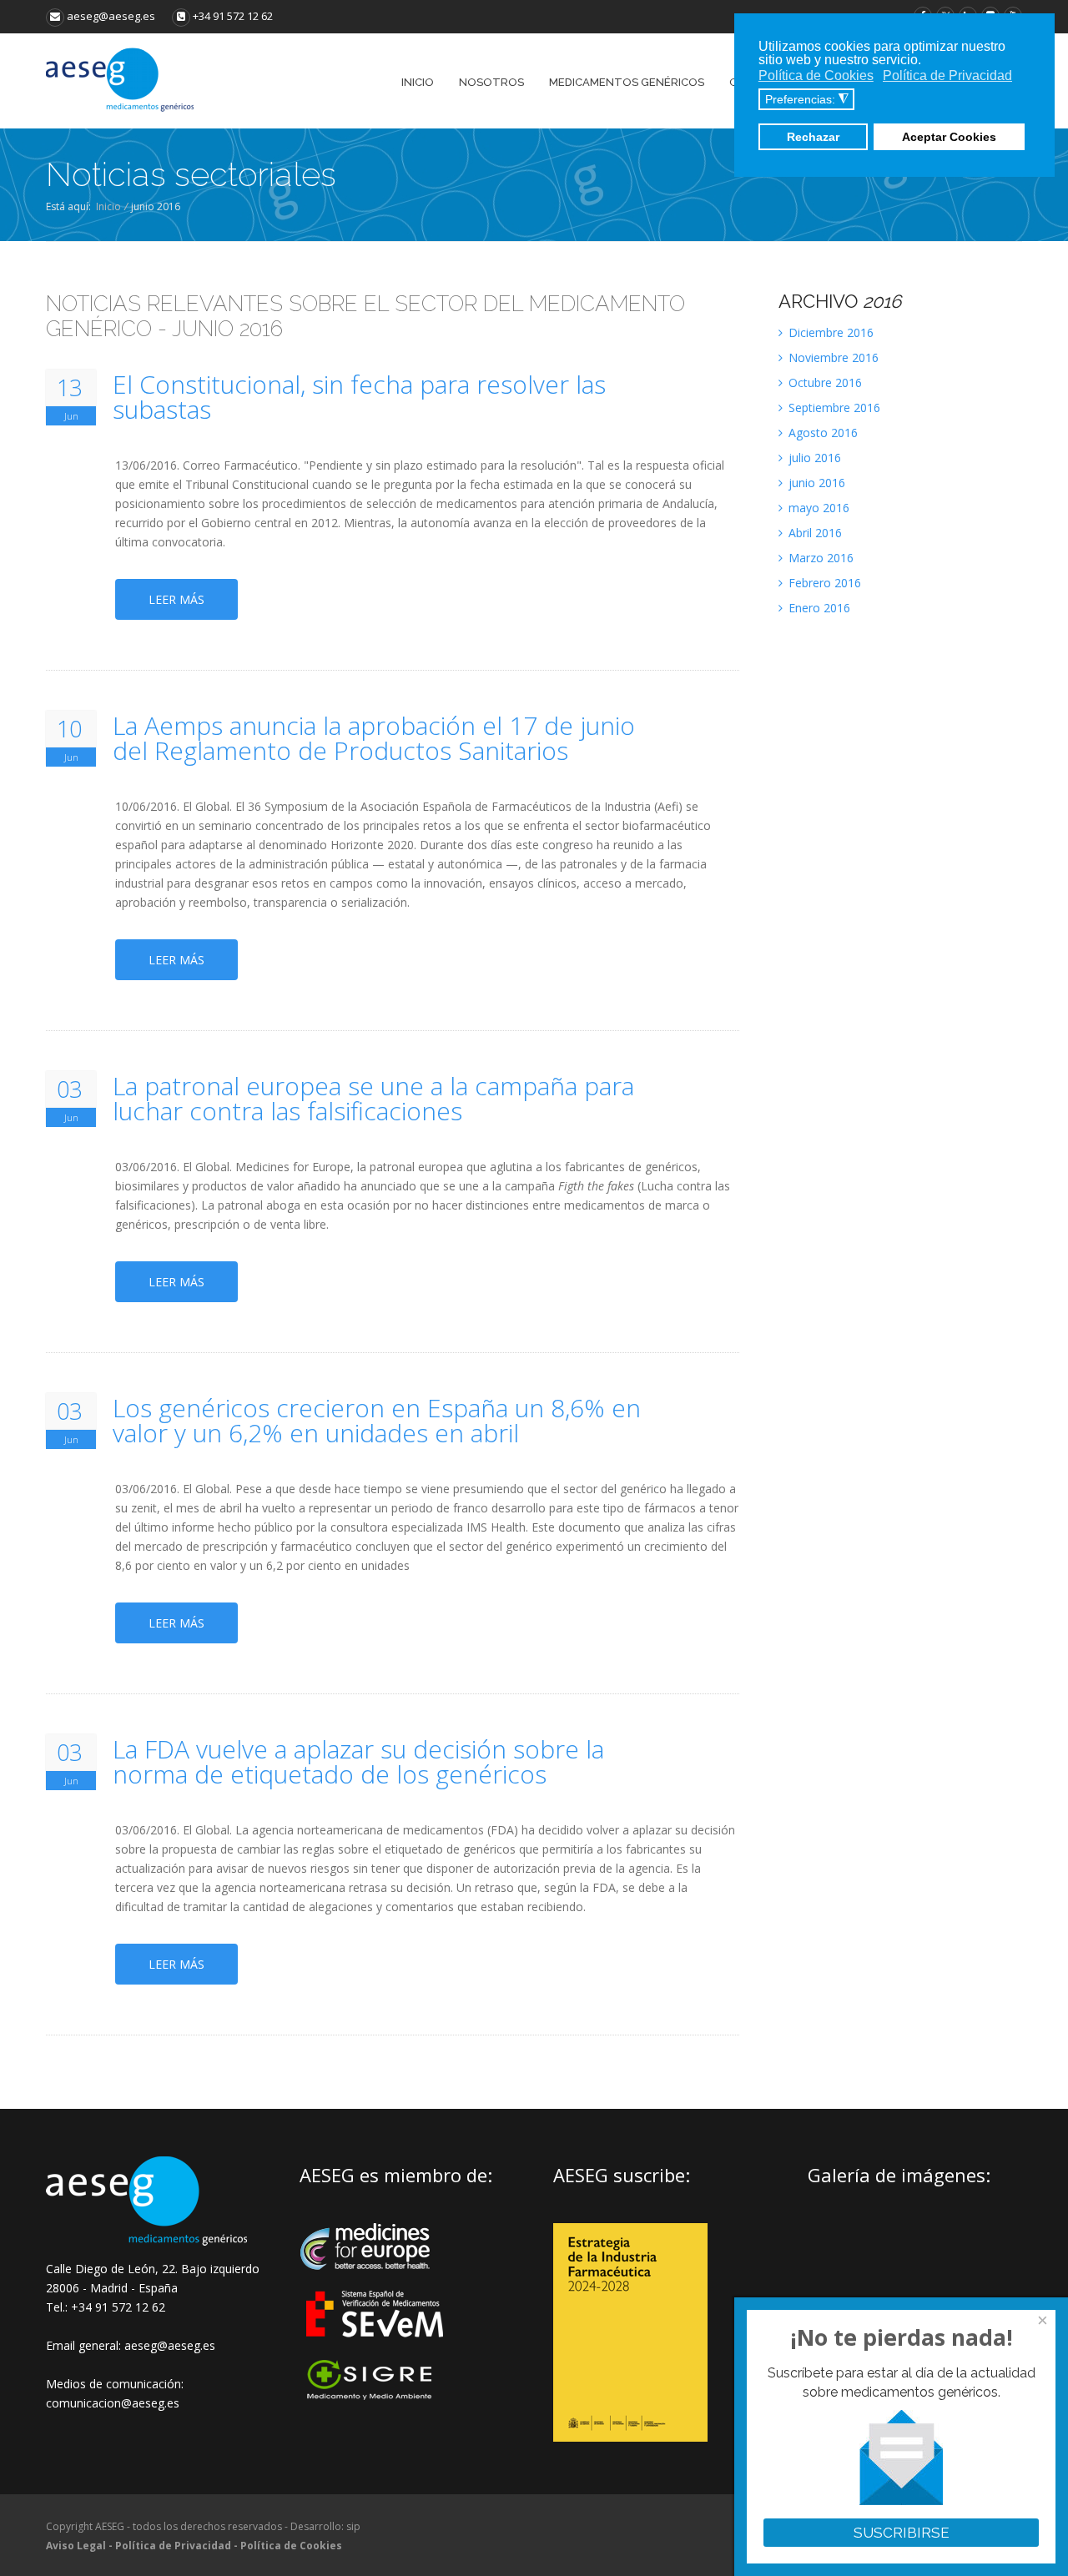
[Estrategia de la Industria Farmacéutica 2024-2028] (630, 2437)
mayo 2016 (817, 508)
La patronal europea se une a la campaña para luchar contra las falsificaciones (373, 1099)
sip (353, 2526)
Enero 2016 (818, 608)
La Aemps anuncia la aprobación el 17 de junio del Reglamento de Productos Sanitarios (374, 738)
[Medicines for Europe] (376, 2281)
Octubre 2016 (824, 382)
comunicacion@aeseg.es (113, 2403)
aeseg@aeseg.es (110, 16)
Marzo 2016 (819, 558)
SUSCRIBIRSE (902, 2533)
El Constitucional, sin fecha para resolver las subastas (359, 397)
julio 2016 (813, 458)
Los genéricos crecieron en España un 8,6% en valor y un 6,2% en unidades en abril (377, 1421)
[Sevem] (376, 2348)
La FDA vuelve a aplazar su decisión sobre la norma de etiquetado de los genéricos (358, 1762)
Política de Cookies (291, 2546)
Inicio (108, 206)
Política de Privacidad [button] (947, 75)
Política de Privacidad (173, 2546)
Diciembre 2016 (829, 332)
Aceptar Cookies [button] (949, 137)
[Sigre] (376, 2398)
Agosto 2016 (821, 433)
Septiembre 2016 (833, 408)
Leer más (176, 599)
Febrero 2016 (823, 583)
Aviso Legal (76, 2546)
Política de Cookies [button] (816, 75)
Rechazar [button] (813, 137)
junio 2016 (815, 483)
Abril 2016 (814, 533)
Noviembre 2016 (832, 357)
